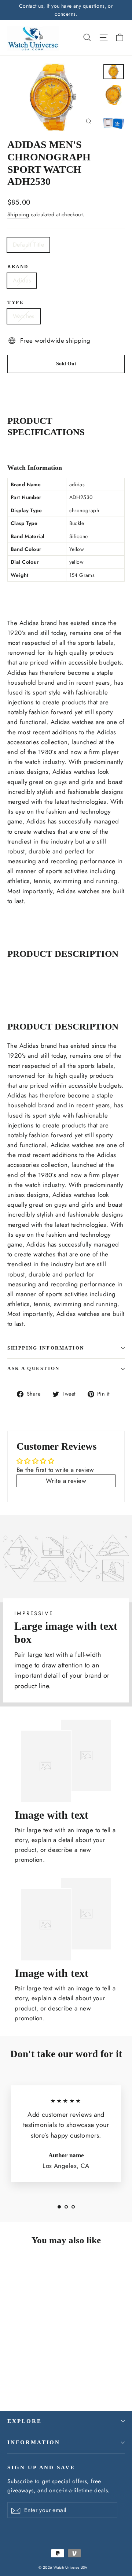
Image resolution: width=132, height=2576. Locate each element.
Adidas (22, 280)
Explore (25, 2421)
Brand (18, 267)
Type (16, 303)
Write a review (66, 1481)
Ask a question (34, 1369)
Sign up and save (41, 2467)
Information (34, 2442)
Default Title (28, 245)
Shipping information (46, 1348)
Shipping (18, 214)
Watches (24, 316)
